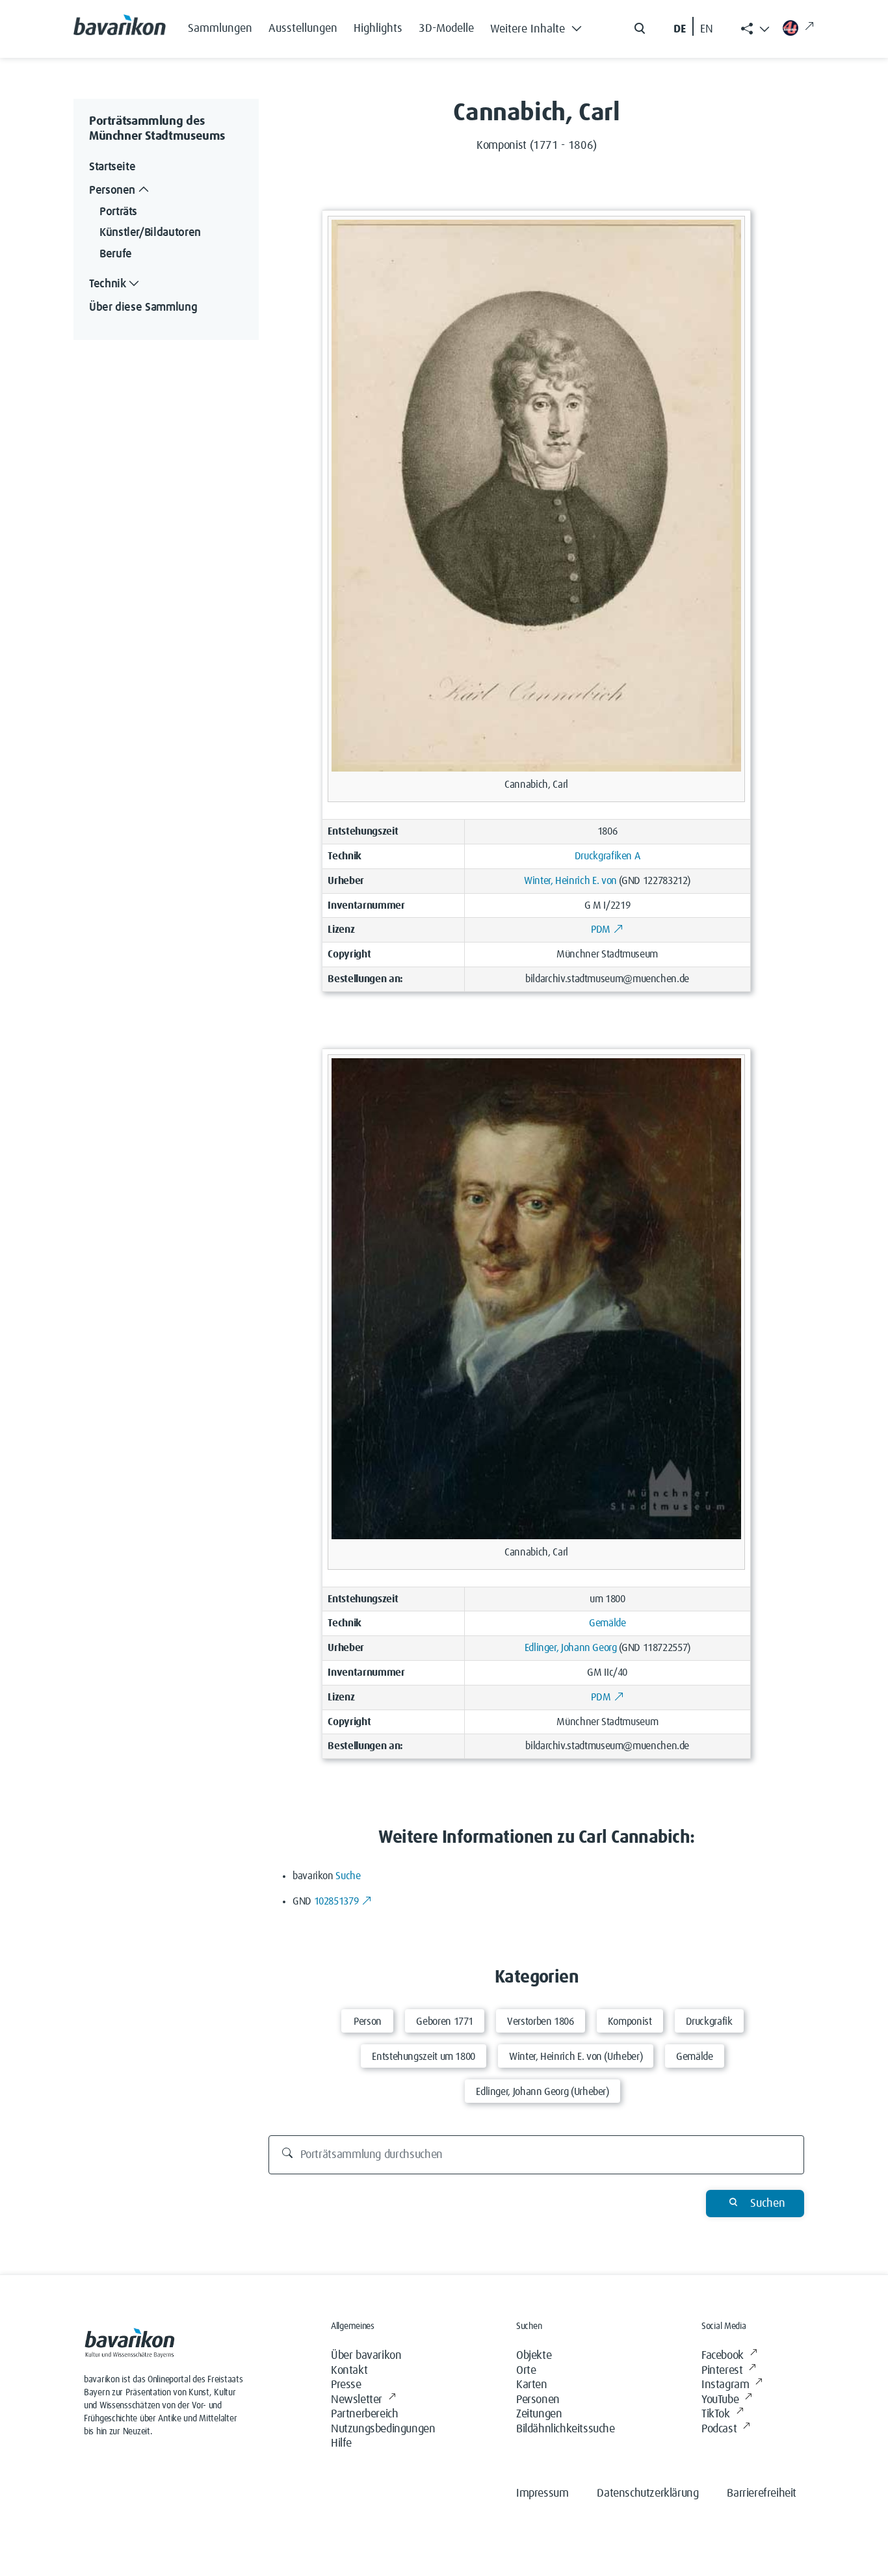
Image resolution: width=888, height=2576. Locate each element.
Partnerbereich (364, 2414)
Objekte (534, 2356)
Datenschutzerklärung (647, 2493)
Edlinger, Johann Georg (571, 1648)
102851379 (336, 1901)
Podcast (719, 2429)
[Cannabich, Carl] (536, 495)
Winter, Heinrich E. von (570, 881)
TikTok (716, 2414)
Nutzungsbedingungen (383, 2429)
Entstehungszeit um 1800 (424, 2057)
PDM (601, 930)
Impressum (542, 2493)
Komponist (630, 2022)
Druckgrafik (709, 2022)
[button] (540, 26)
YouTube (720, 2400)
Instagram (725, 2385)
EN (707, 29)
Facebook (723, 2356)
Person (368, 2022)
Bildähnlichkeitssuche (566, 2429)
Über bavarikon (366, 2356)
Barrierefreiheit (762, 2493)
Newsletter (357, 2400)
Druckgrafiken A (607, 856)
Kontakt (349, 2371)
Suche (348, 1876)
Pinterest (722, 2371)
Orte (526, 2371)
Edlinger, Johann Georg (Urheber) (542, 2092)
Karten (532, 2385)
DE (680, 29)
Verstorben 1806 (541, 2022)
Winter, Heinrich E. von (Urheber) (576, 2057)
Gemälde (607, 1623)
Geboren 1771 (445, 2022)
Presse (346, 2385)
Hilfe (341, 2443)
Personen (538, 2400)
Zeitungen (539, 2414)
